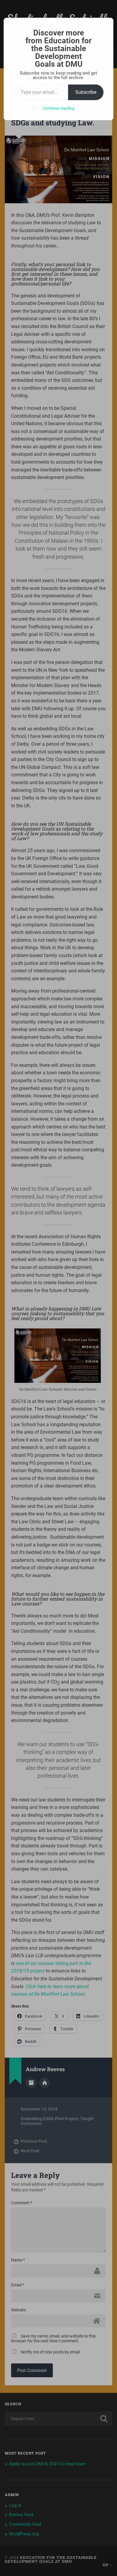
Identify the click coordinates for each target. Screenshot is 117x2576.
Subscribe (86, 92)
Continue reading (58, 108)
